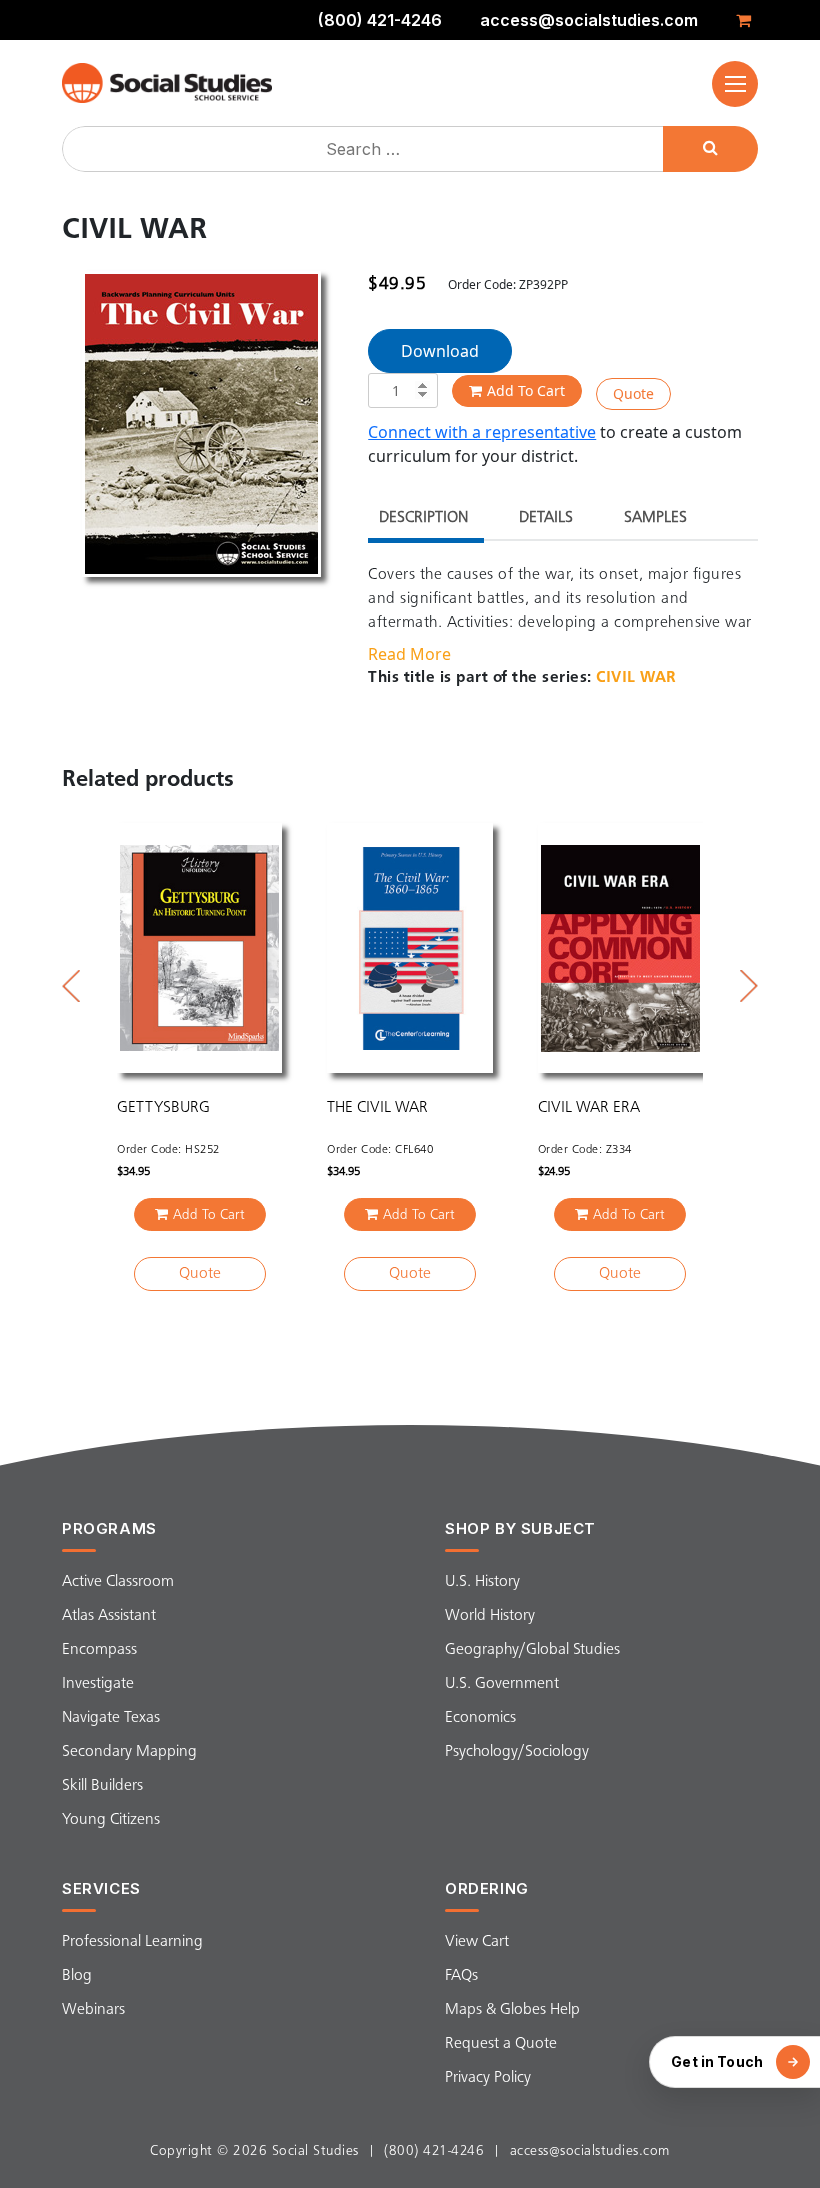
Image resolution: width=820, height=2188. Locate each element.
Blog (77, 1976)
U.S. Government (502, 1684)
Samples (655, 518)
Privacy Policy (488, 2078)
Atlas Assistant (109, 1616)
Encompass (99, 1650)
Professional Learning (132, 1942)
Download (440, 351)
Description (423, 518)
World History (490, 1616)
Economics (480, 1718)
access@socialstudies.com (589, 20)
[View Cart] (747, 20)
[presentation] (71, 986)
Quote (633, 393)
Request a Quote (501, 2044)
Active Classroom (118, 1582)
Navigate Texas (111, 1718)
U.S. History (482, 1582)
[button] (735, 84)
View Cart (477, 1942)
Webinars (93, 2010)
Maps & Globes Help (512, 2010)
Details (546, 518)
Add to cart (526, 390)
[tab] (423, 520)
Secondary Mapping (129, 1752)
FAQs (461, 1976)
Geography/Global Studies (532, 1650)
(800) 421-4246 (380, 20)
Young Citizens (111, 1820)
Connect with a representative (482, 432)
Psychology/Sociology (517, 1752)
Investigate (98, 1684)
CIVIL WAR (636, 678)
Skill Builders (102, 1786)
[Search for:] (365, 149)
